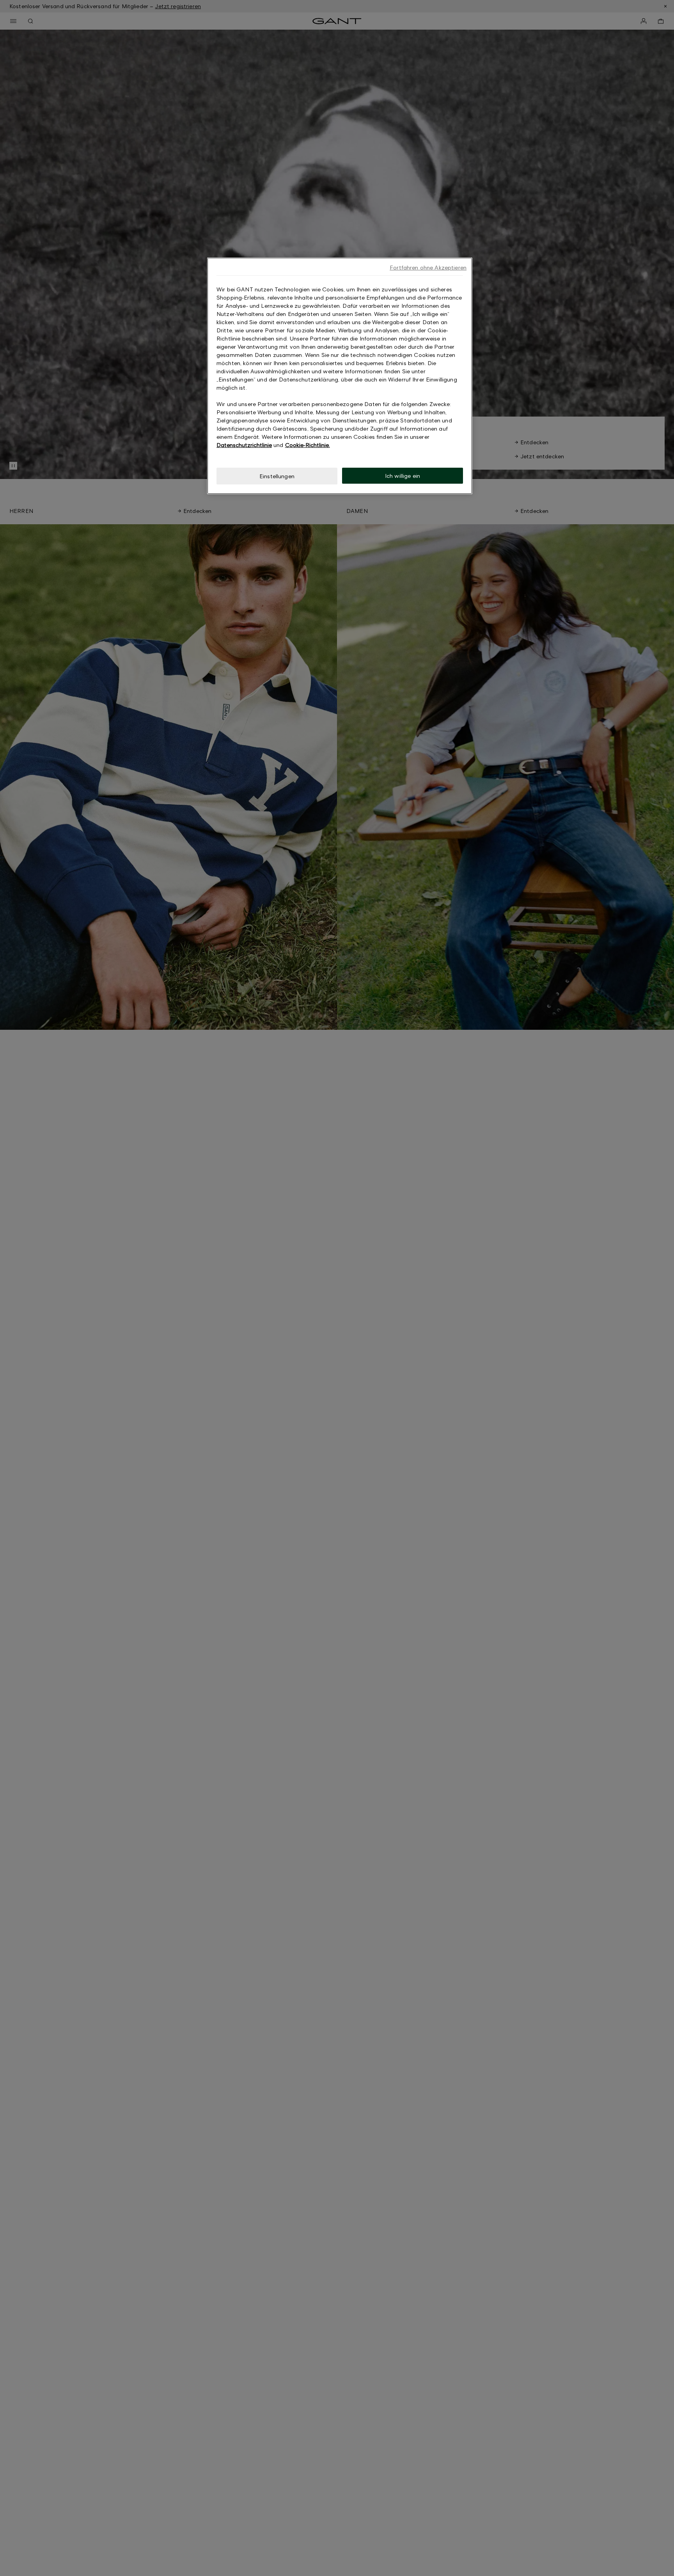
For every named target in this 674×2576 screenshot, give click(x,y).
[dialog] (340, 376)
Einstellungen (277, 476)
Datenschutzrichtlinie (244, 445)
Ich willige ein (403, 476)
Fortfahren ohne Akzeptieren (428, 267)
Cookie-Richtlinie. (308, 445)
